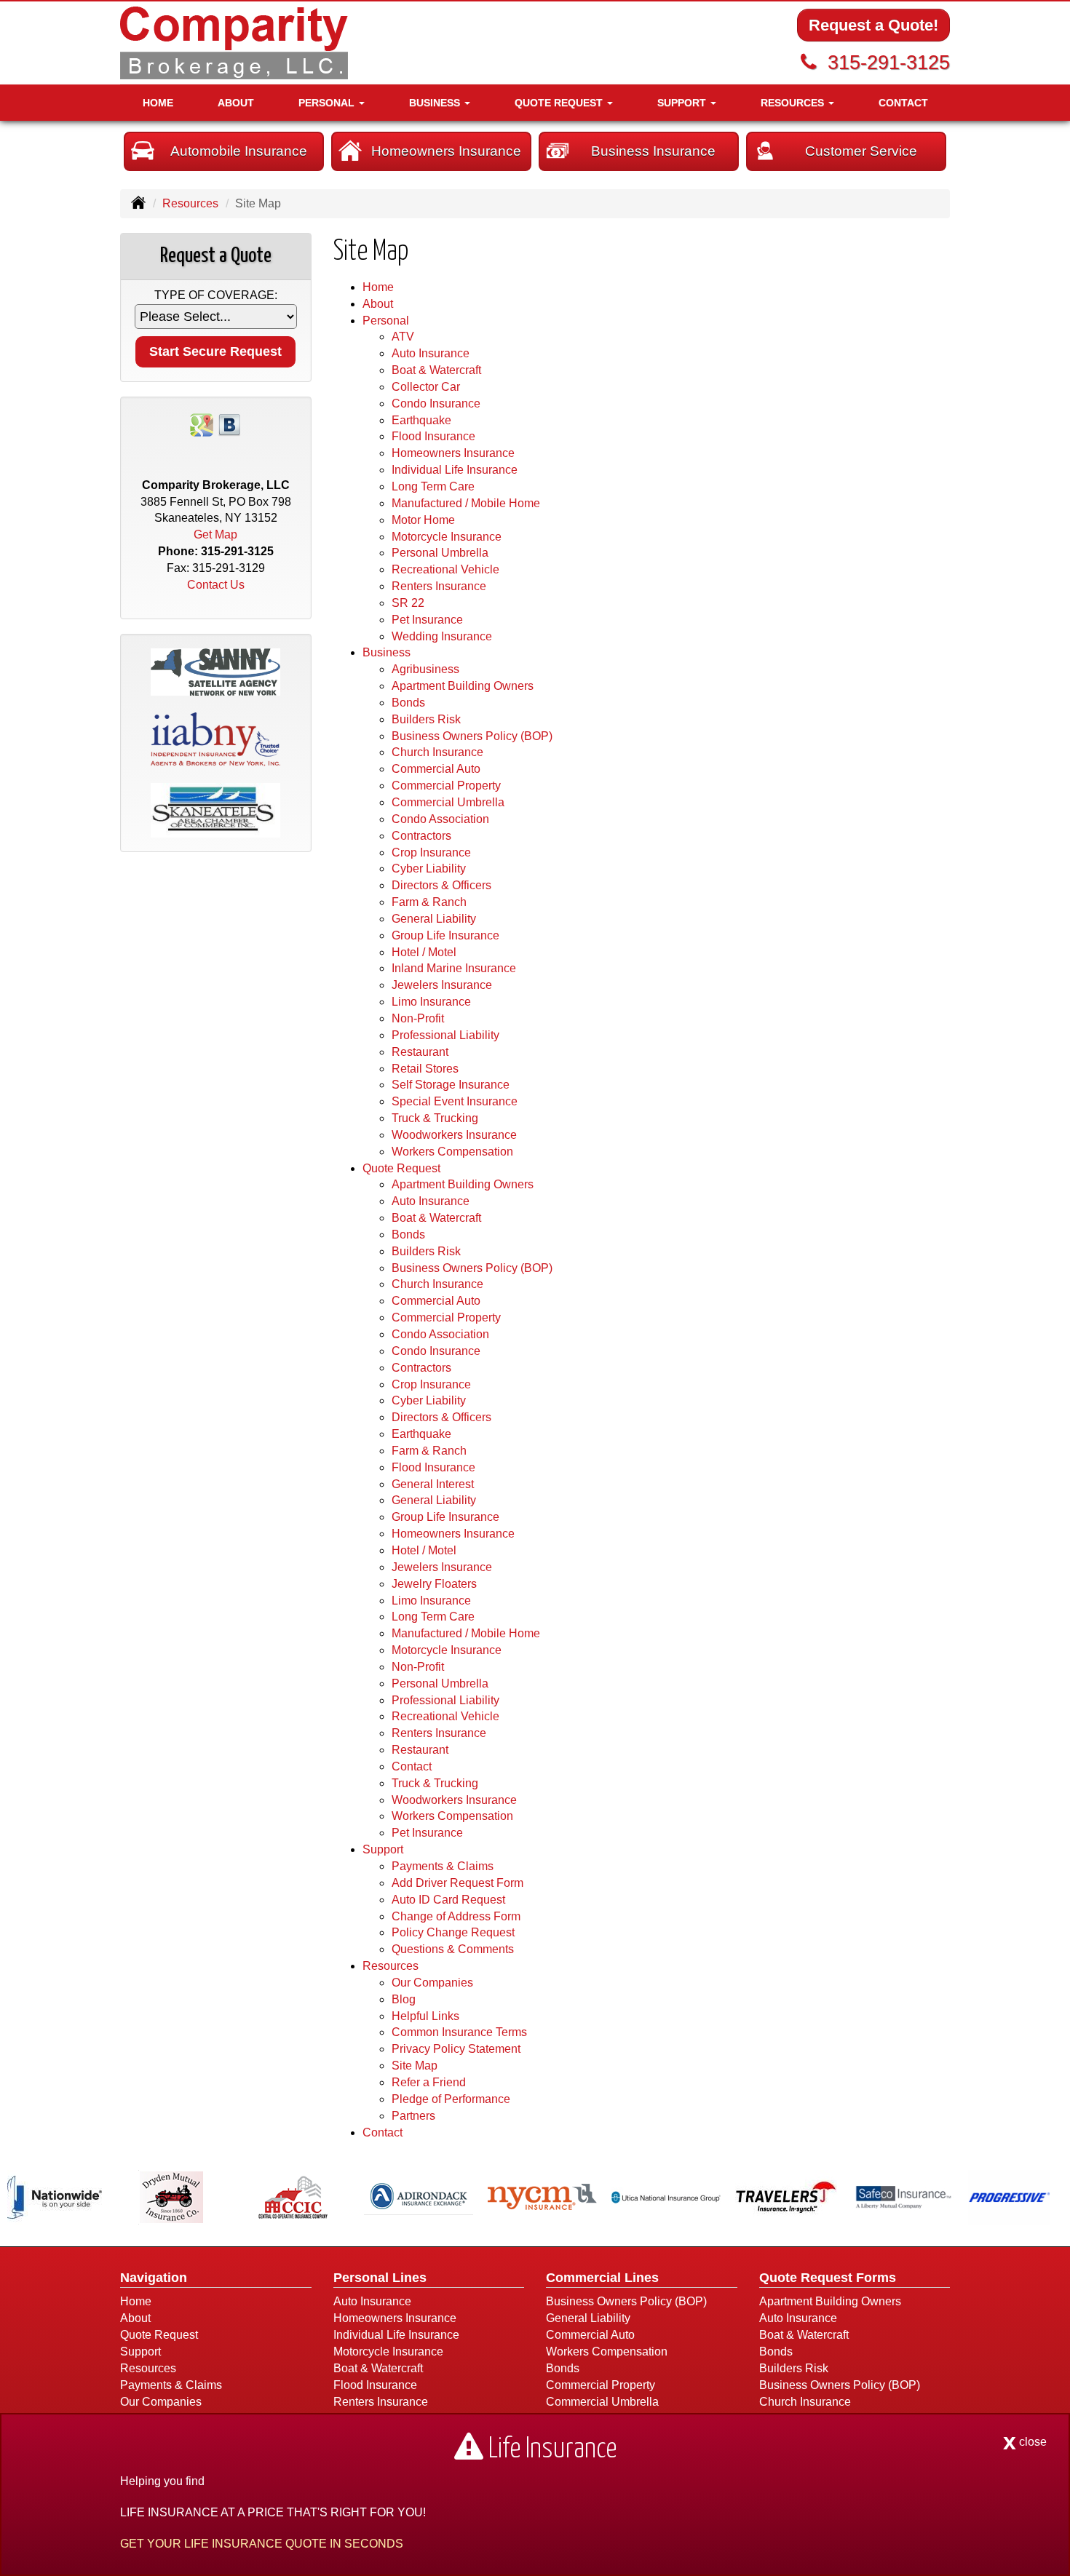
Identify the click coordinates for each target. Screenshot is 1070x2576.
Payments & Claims (443, 1866)
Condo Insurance (436, 404)
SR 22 (408, 603)
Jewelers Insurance (442, 985)
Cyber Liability (429, 868)
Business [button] (436, 103)
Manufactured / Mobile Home (466, 503)
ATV (403, 337)
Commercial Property (446, 786)
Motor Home (423, 520)
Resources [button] (794, 103)
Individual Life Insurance (455, 470)
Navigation (154, 2278)
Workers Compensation (452, 1152)
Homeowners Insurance (446, 151)
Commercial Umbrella (448, 802)
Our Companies (432, 1983)
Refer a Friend (429, 2082)
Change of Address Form (456, 1916)
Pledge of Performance (451, 2099)
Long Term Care (433, 486)
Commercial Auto (436, 769)
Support (140, 2352)
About (236, 103)
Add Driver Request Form (457, 1883)
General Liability (434, 919)
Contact (903, 103)
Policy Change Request (453, 1932)
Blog (404, 1999)
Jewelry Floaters (434, 1584)
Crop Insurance (431, 852)
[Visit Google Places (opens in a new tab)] (202, 424)
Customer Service (861, 151)
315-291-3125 (889, 62)
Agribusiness (425, 669)
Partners (413, 2116)
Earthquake (421, 420)
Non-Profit (418, 1018)
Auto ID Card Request (448, 1900)
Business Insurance (653, 151)
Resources (190, 203)
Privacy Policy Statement (456, 2049)
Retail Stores (425, 1069)
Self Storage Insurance (451, 1085)
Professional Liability (445, 1035)
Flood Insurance (433, 436)
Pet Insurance (427, 620)
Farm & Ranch (429, 902)
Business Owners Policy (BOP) (472, 736)
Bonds (408, 703)
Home (158, 103)
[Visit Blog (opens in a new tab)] (229, 424)
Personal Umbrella (440, 553)
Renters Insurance (439, 586)
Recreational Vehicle (445, 569)
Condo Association (440, 819)
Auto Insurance (431, 353)
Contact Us (216, 585)
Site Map (415, 2066)
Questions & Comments (453, 1949)
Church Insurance (437, 752)
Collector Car (426, 387)
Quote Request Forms (828, 2278)
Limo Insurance (431, 1002)
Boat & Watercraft (436, 370)
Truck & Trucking (435, 1118)
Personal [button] (328, 103)
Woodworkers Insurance (454, 1135)
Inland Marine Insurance (454, 968)
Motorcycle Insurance (447, 537)
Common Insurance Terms (459, 2032)
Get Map (215, 534)
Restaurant (420, 1052)
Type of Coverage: (216, 295)
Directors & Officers (441, 885)
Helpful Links (425, 2016)
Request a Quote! (873, 25)
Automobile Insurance (239, 151)
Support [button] (683, 103)
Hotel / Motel (424, 952)
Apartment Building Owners (463, 686)
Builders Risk (426, 719)
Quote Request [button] (560, 103)
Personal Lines (380, 2278)
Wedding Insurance (442, 636)
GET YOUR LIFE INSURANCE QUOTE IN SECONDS (262, 2544)
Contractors (421, 836)
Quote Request (159, 2335)
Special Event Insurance (455, 1101)
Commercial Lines (602, 2278)
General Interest (433, 1484)
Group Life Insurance (445, 935)
